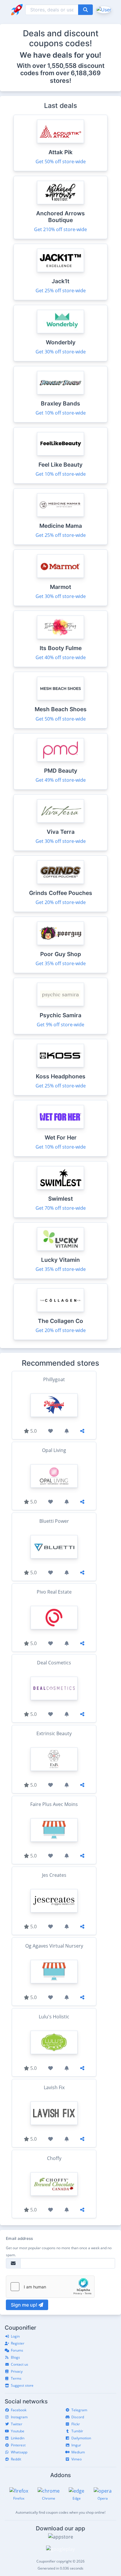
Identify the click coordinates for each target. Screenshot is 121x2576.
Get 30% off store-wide (61, 352)
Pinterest (18, 2445)
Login (15, 2336)
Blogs (15, 2357)
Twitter (17, 2424)
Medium (78, 2452)
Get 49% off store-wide (61, 780)
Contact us (20, 2364)
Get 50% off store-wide (61, 161)
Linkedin (18, 2438)
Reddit (16, 2459)
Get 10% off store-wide (61, 413)
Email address (19, 2238)
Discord (78, 2417)
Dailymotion (81, 2438)
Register (18, 2343)
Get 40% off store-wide (61, 657)
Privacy (17, 2371)
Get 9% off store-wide (60, 1025)
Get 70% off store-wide (61, 1208)
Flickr (76, 2424)
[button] (103, 9)
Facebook (19, 2410)
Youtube (18, 2431)
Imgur (76, 2445)
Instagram (19, 2417)
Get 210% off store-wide (60, 229)
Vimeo (77, 2459)
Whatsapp (19, 2452)
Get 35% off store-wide (61, 963)
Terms (16, 2378)
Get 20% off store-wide (61, 902)
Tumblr (77, 2431)
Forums (17, 2350)
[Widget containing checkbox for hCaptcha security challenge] (50, 2287)
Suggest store (22, 2385)
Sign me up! (25, 2305)
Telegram (79, 2410)
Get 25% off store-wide (61, 291)
